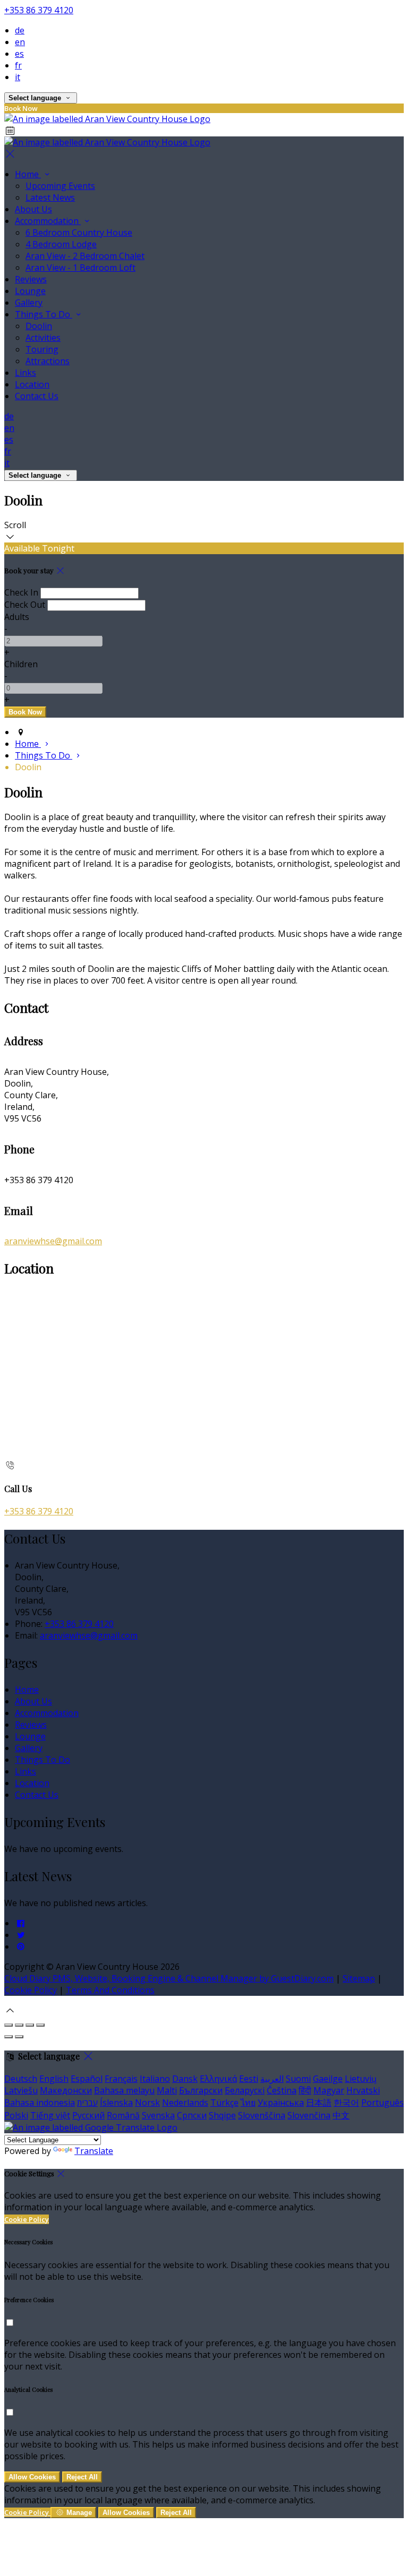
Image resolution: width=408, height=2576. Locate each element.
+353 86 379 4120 (39, 10)
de (20, 30)
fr (18, 65)
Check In (21, 592)
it (18, 77)
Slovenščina (262, 2115)
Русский (88, 2115)
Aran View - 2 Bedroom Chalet (85, 256)
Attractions (48, 361)
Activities (43, 338)
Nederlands (185, 2103)
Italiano (155, 2079)
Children (21, 664)
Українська (281, 2103)
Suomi (298, 2079)
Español (87, 2079)
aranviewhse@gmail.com (53, 1241)
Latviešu (21, 2090)
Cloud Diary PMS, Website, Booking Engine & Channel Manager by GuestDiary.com (169, 1978)
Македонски (66, 2090)
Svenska (158, 2115)
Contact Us (37, 396)
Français (121, 2079)
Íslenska (116, 2103)
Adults (17, 617)
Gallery (29, 303)
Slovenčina (309, 2115)
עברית (87, 2103)
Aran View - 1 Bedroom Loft (80, 268)
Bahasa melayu (124, 2090)
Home (28, 174)
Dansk (185, 2079)
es (19, 54)
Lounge (30, 291)
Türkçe (224, 2103)
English (54, 2079)
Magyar (329, 2090)
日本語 (319, 2103)
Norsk (147, 2103)
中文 (341, 2115)
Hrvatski (363, 2090)
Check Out (25, 605)
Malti (167, 2090)
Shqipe (222, 2115)
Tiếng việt (50, 2115)
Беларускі (245, 2090)
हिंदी (305, 2090)
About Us (33, 209)
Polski (16, 2115)
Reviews (31, 279)
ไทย (248, 2103)
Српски (192, 2115)
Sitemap (359, 1978)
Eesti (249, 2079)
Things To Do (44, 314)
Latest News (50, 197)
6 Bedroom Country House (79, 232)
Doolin (39, 326)
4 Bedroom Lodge (61, 244)
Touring (42, 349)
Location (32, 384)
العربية (272, 2079)
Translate (94, 2151)
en (20, 42)
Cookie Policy (31, 1990)
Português (382, 2103)
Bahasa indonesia (40, 2103)
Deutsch (21, 2079)
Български (201, 2090)
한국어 (346, 2103)
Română (123, 2115)
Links (25, 373)
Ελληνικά (218, 2079)
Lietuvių (361, 2079)
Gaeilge (328, 2079)
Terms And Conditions (110, 1990)
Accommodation (48, 221)
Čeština (282, 2090)
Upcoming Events (60, 186)
